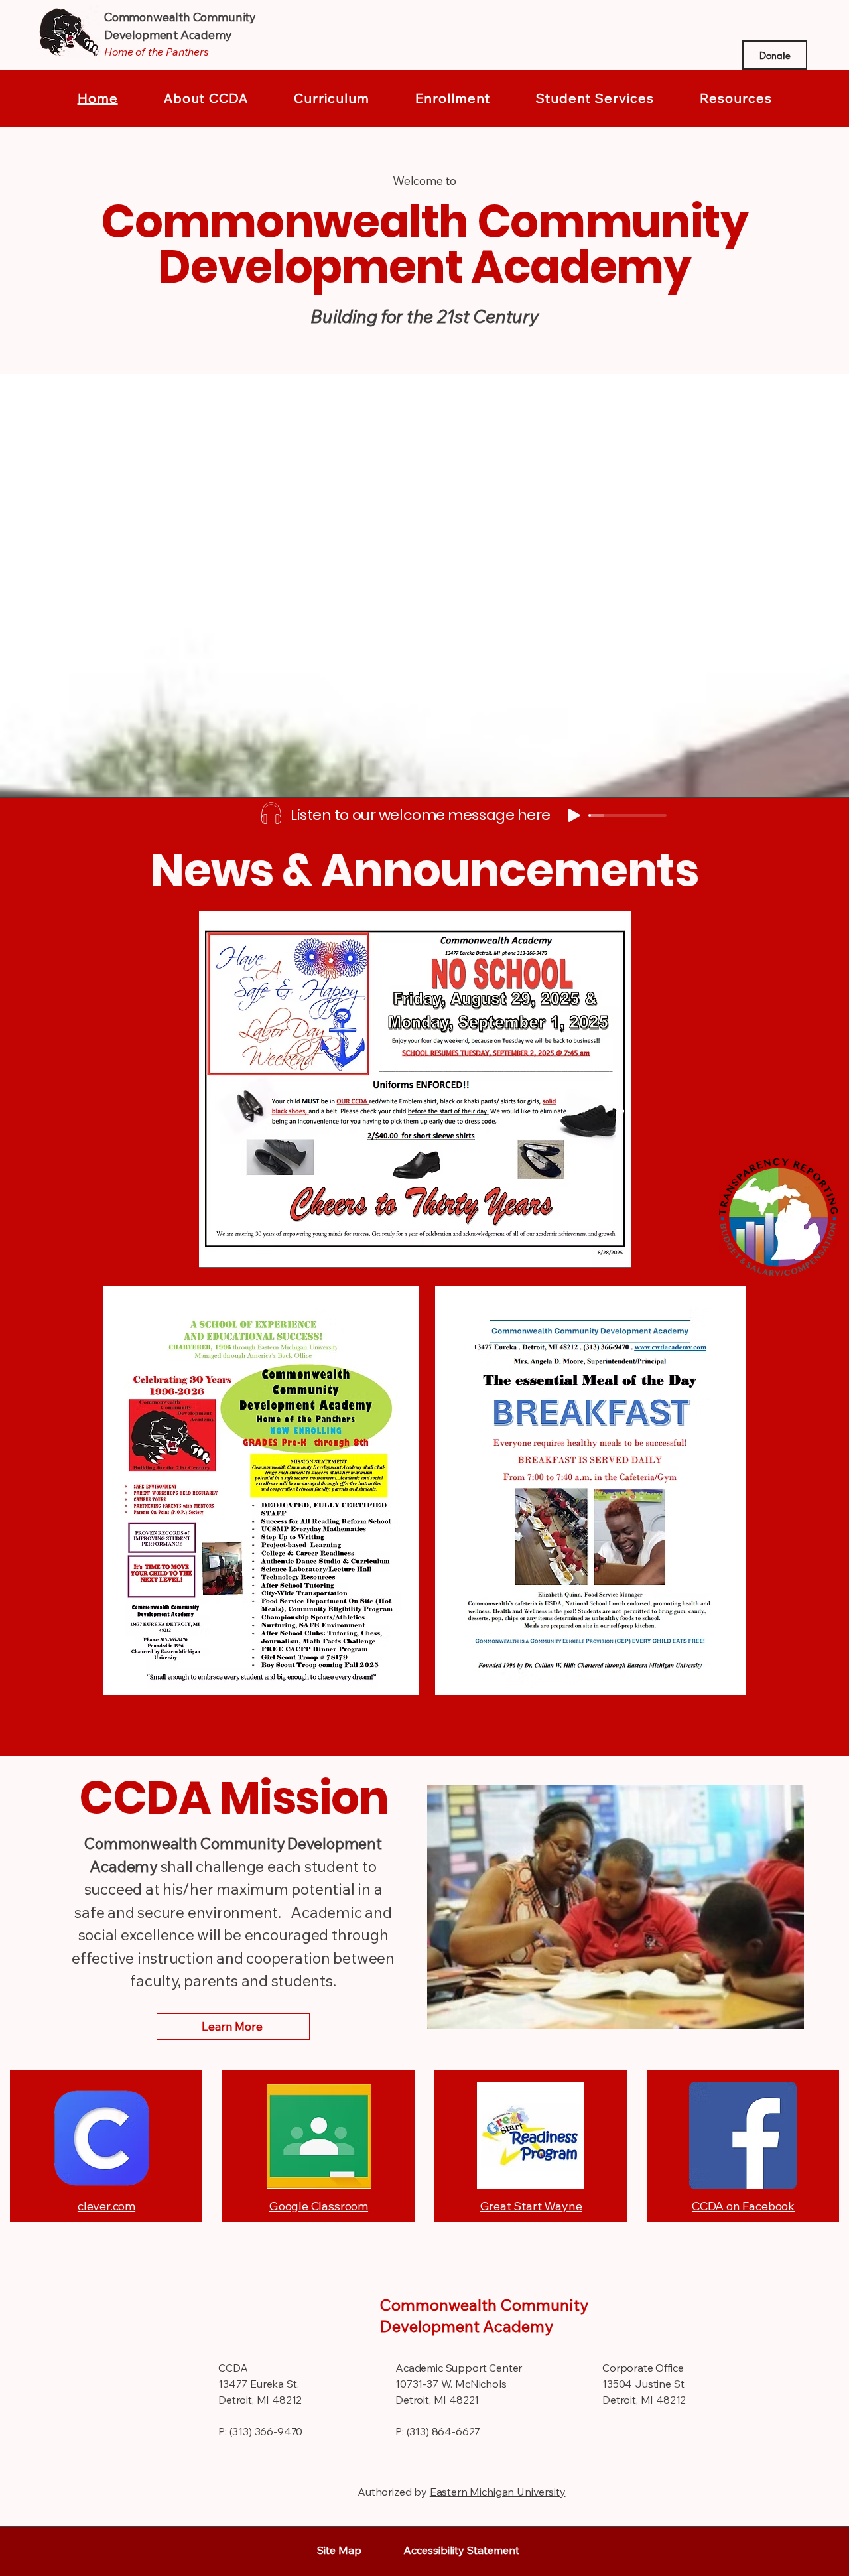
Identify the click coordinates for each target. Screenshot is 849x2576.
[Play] (574, 815)
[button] (206, 98)
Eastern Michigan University (498, 2492)
